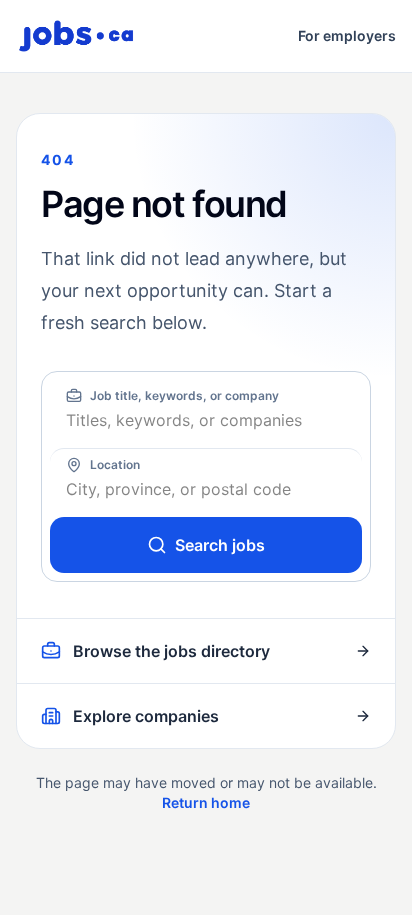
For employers (347, 35)
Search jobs (220, 545)
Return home (206, 802)
